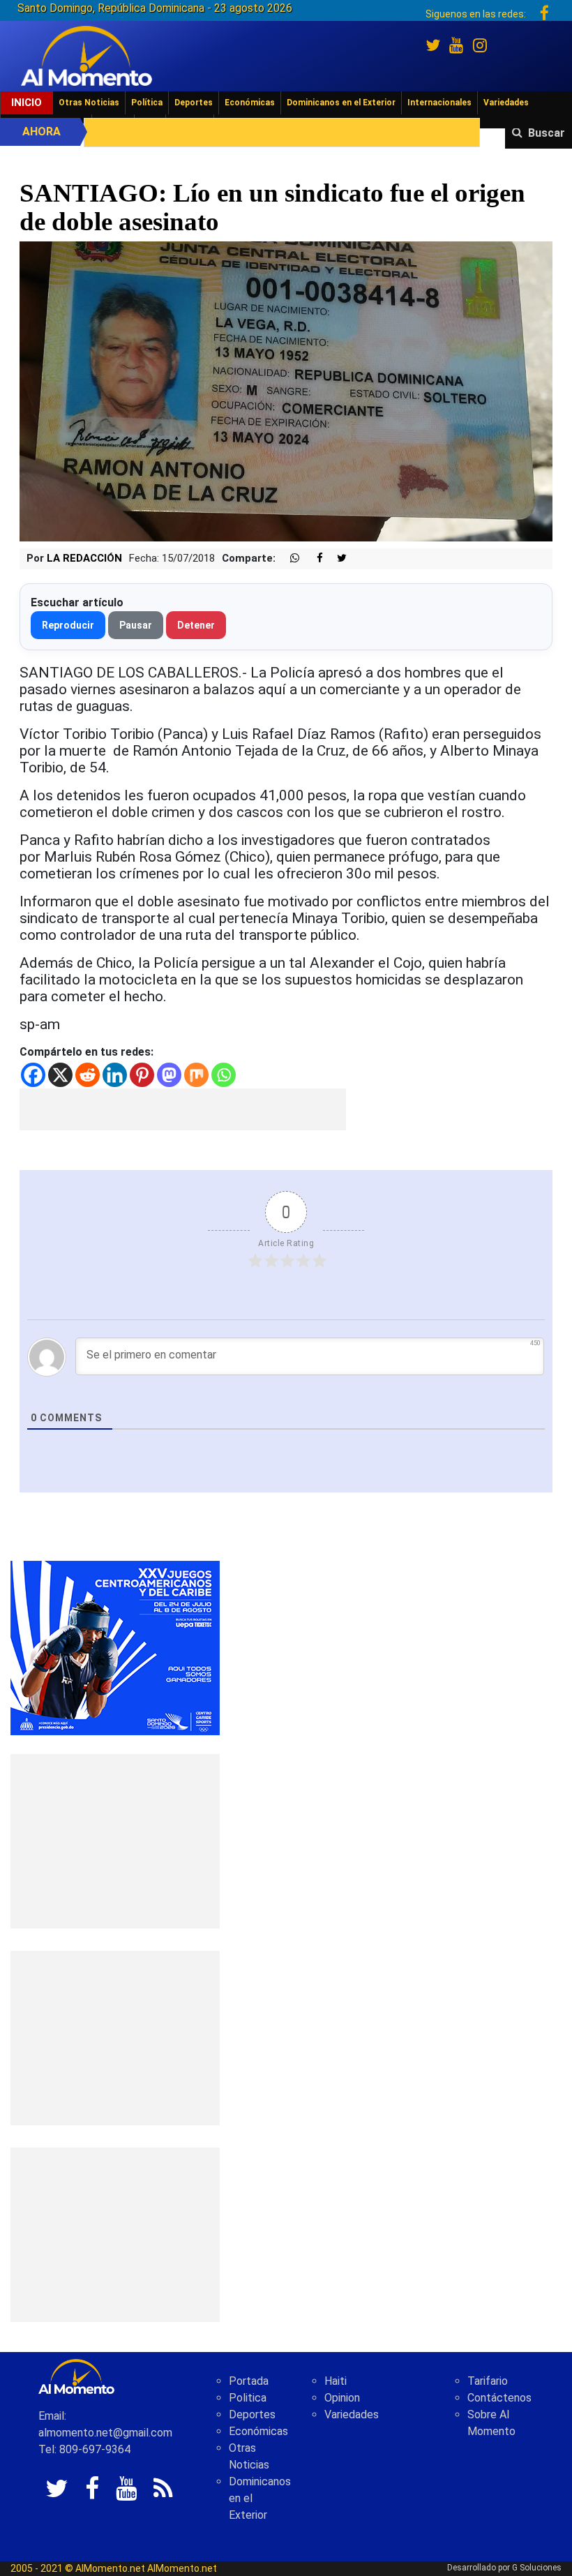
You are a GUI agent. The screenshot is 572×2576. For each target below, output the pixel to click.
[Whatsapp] (224, 1075)
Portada (249, 2381)
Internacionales (439, 103)
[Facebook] (33, 1075)
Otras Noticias (89, 103)
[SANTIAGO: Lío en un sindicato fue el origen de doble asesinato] (286, 390)
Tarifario (488, 2381)
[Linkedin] (115, 1075)
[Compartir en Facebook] (313, 559)
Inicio (27, 103)
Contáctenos (499, 2398)
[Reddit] (88, 1075)
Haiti (336, 2381)
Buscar (547, 133)
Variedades (506, 103)
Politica (248, 2398)
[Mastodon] (169, 1075)
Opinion (342, 2398)
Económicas (250, 103)
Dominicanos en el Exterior (341, 103)
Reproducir (68, 625)
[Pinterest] (142, 1075)
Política (147, 103)
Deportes (194, 103)
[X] (60, 1075)
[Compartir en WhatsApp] (289, 559)
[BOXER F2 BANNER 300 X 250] (115, 1647)
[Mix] (196, 1075)
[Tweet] (336, 559)
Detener (196, 625)
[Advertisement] (183, 1109)
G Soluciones (537, 2568)
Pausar (136, 625)
